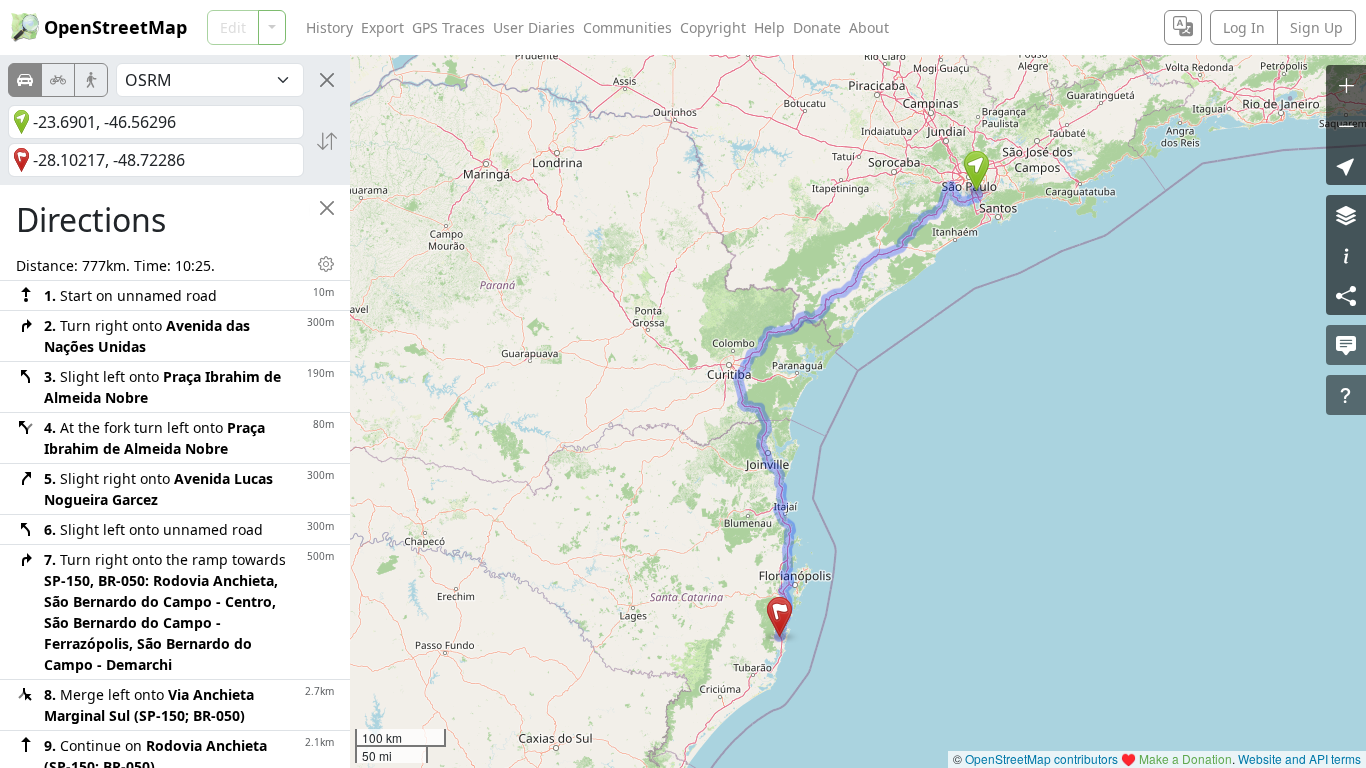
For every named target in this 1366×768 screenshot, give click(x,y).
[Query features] (1346, 395)
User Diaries (534, 27)
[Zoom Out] (1346, 125)
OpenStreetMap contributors (1041, 758)
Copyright (713, 27)
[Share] (1346, 295)
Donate (817, 27)
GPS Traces (448, 27)
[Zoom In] (1346, 85)
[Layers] (1346, 215)
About (869, 27)
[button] (976, 171)
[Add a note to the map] (1346, 345)
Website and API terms (1299, 758)
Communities (627, 27)
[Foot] (91, 80)
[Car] (25, 80)
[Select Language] (1183, 27)
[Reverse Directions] (327, 141)
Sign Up (1316, 27)
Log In (1244, 27)
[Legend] (1346, 255)
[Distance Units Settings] (326, 264)
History (329, 27)
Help (769, 27)
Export (382, 27)
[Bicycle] (58, 80)
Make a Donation (1185, 758)
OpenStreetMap (115, 27)
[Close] (327, 80)
